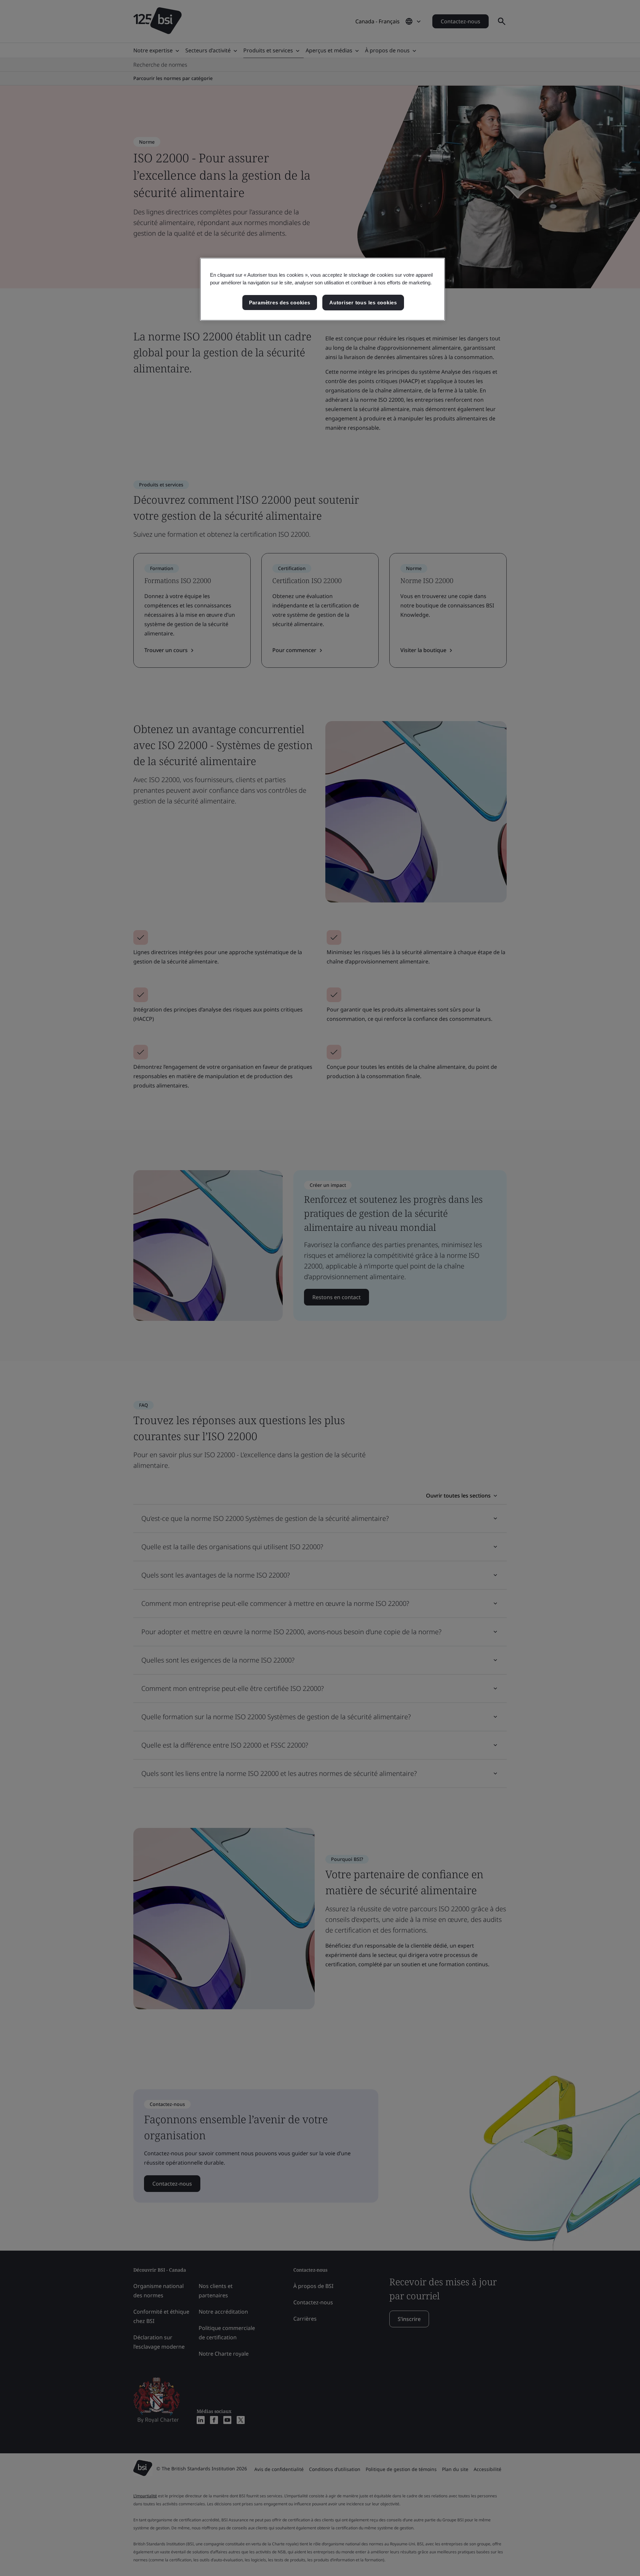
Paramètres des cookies (280, 303)
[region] (322, 289)
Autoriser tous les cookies (363, 303)
